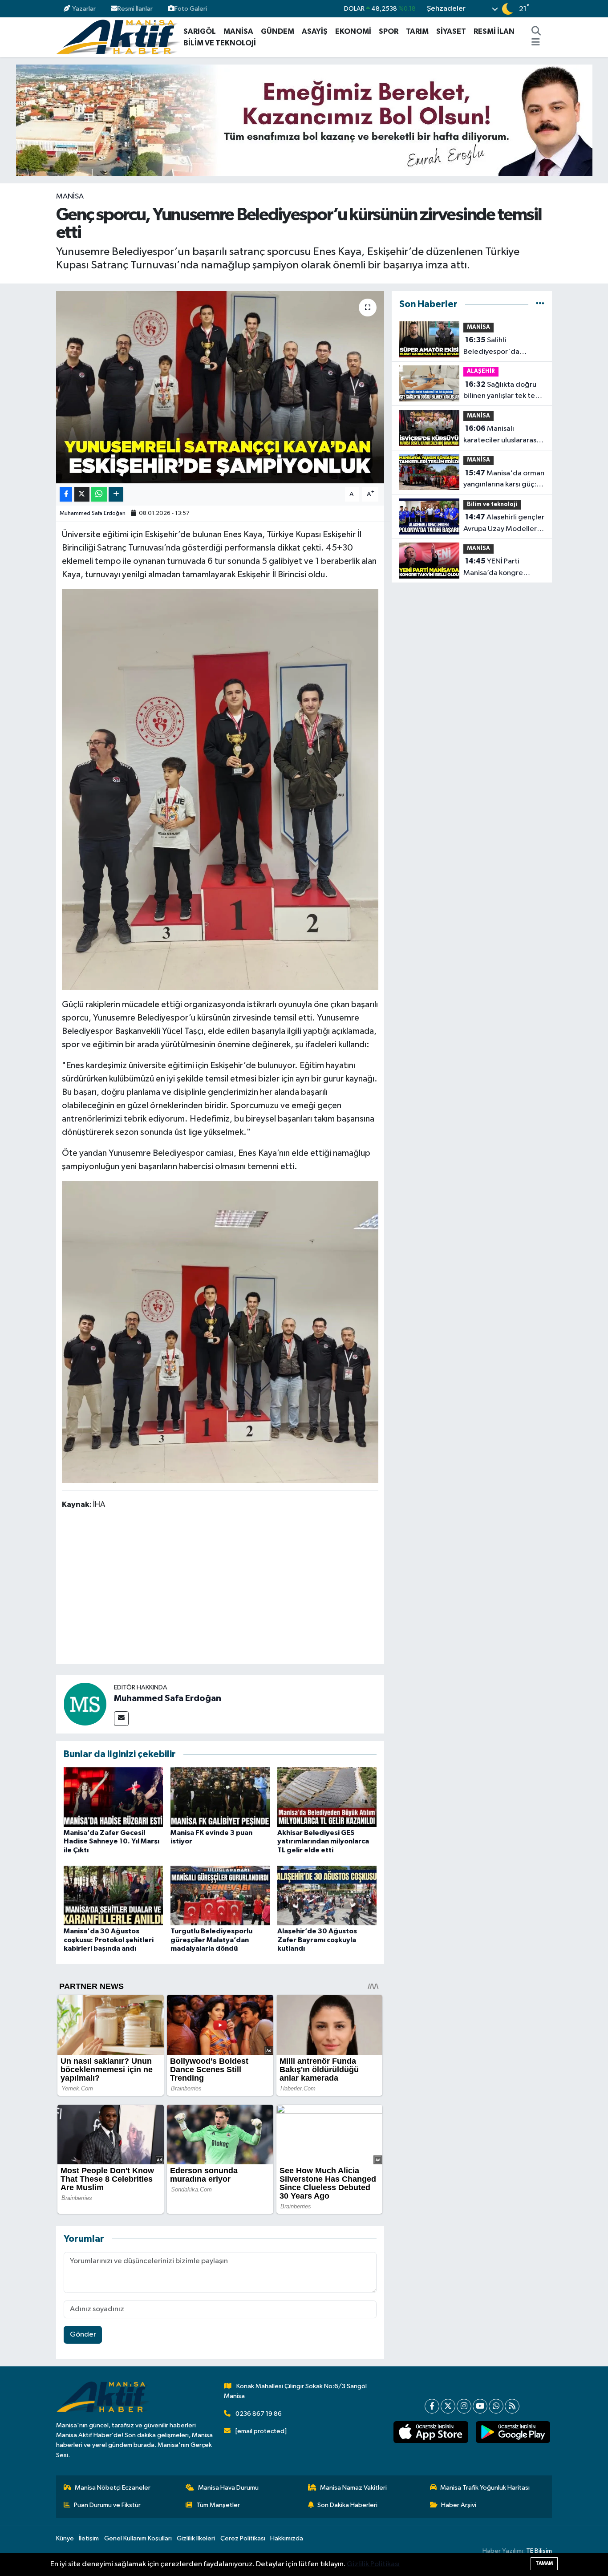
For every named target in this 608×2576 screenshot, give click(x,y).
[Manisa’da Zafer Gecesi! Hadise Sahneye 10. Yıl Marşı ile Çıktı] (113, 1797)
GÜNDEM (278, 31)
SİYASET (451, 31)
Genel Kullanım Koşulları (138, 2538)
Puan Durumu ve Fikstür (107, 2505)
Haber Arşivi (459, 2505)
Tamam (544, 2563)
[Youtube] (480, 2406)
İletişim (89, 2538)
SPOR (389, 31)
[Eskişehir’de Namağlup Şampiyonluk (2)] (220, 789)
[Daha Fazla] (116, 494)
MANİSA (238, 31)
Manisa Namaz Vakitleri (353, 2488)
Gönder (83, 2335)
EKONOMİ (353, 31)
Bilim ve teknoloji (492, 504)
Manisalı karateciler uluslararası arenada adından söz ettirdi (501, 435)
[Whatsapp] (496, 2406)
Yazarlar (84, 9)
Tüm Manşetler (218, 2505)
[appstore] (431, 2432)
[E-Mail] (121, 1719)
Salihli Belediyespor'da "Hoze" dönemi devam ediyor (502, 347)
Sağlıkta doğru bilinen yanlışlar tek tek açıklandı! (501, 391)
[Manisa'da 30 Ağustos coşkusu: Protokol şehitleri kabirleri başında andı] (113, 1895)
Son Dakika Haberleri (347, 2505)
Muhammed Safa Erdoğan (93, 513)
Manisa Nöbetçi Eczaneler (113, 2488)
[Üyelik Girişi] (548, 9)
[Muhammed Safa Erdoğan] (85, 1704)
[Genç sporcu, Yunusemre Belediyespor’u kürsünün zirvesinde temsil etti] (220, 387)
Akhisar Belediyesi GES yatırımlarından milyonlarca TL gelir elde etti (323, 1841)
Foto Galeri (191, 9)
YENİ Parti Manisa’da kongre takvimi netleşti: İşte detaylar (497, 568)
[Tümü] (540, 304)
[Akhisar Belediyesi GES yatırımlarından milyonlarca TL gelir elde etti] (327, 1797)
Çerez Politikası (243, 2538)
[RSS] (512, 2406)
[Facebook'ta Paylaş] (66, 494)
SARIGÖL (200, 31)
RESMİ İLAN (494, 31)
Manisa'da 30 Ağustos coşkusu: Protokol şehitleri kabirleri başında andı (109, 1940)
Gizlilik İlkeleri (196, 2538)
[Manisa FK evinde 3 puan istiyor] (220, 1797)
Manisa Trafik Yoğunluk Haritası (485, 2488)
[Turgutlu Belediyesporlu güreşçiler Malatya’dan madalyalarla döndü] (220, 1895)
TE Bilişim (539, 2551)
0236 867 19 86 (259, 2414)
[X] (448, 2406)
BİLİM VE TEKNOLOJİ (220, 43)
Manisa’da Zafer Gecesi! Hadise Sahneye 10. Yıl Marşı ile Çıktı (111, 1841)
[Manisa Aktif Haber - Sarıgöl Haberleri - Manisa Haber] (118, 37)
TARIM (417, 31)
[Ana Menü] (536, 43)
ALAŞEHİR (481, 371)
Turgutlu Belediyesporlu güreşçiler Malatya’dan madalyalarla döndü (211, 1940)
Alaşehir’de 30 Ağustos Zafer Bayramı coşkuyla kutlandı (317, 1940)
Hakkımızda (287, 2538)
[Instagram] (464, 2406)
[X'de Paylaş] (82, 494)
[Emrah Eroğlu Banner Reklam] (304, 120)
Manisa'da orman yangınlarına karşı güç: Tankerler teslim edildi (504, 480)
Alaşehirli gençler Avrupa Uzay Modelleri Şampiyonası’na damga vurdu (504, 524)
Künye (65, 2538)
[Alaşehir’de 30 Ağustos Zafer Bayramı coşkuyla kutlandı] (327, 1895)
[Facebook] (432, 2406)
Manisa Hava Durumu (228, 2488)
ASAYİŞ (315, 31)
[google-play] (513, 2432)
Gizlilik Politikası (373, 2564)
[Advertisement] (224, 1588)
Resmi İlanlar (135, 9)
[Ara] (536, 32)
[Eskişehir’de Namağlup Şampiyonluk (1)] (220, 1331)
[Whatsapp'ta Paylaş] (99, 494)
